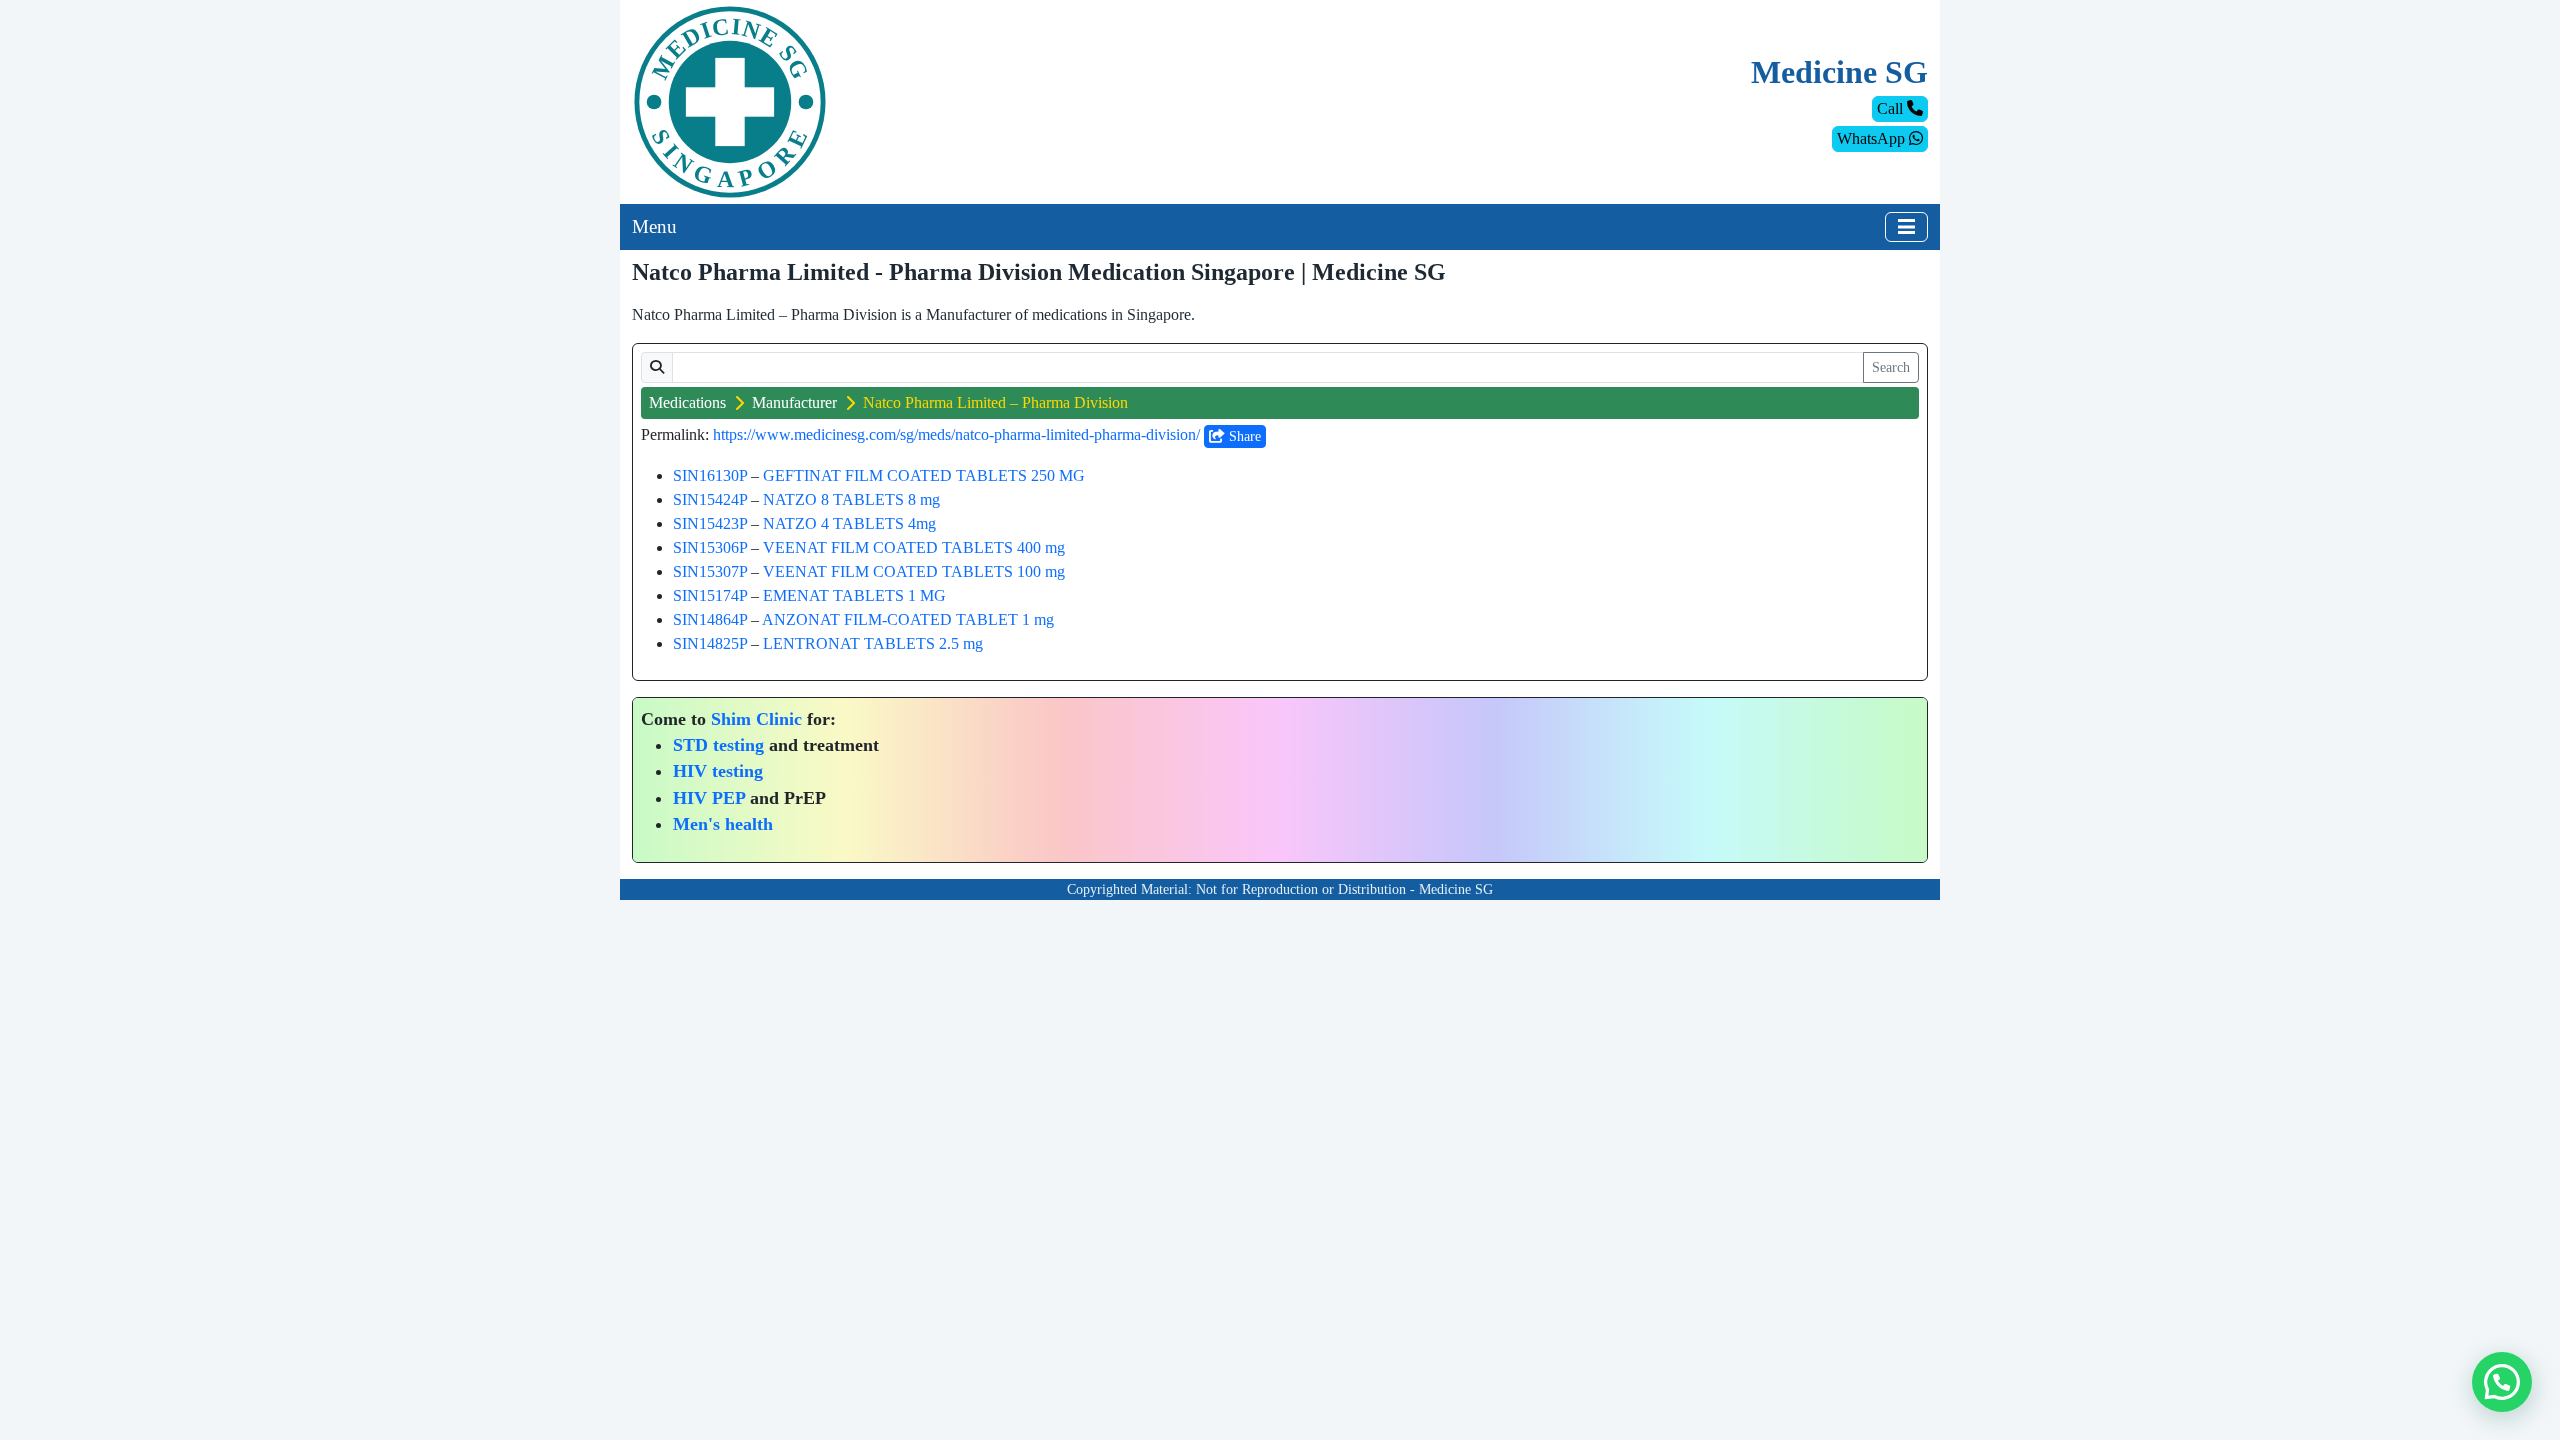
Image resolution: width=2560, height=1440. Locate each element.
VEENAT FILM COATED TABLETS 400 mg (914, 547)
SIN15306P (710, 547)
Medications (687, 402)
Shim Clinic (756, 719)
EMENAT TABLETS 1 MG (854, 595)
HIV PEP (709, 798)
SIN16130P (710, 475)
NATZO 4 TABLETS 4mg (849, 523)
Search (1891, 367)
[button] (2502, 1382)
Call (1892, 108)
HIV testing (718, 771)
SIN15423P (710, 523)
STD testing (718, 745)
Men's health (723, 824)
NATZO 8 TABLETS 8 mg (851, 499)
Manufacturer (794, 402)
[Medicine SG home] (730, 100)
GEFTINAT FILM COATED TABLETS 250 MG (924, 475)
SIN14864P (710, 619)
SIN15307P (710, 571)
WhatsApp (1873, 138)
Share (1243, 436)
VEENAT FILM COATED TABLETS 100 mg (914, 571)
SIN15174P (710, 595)
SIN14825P (710, 643)
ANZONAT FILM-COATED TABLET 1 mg (908, 619)
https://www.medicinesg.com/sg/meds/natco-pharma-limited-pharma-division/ (956, 434)
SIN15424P (710, 499)
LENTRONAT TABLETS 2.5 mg (873, 643)
